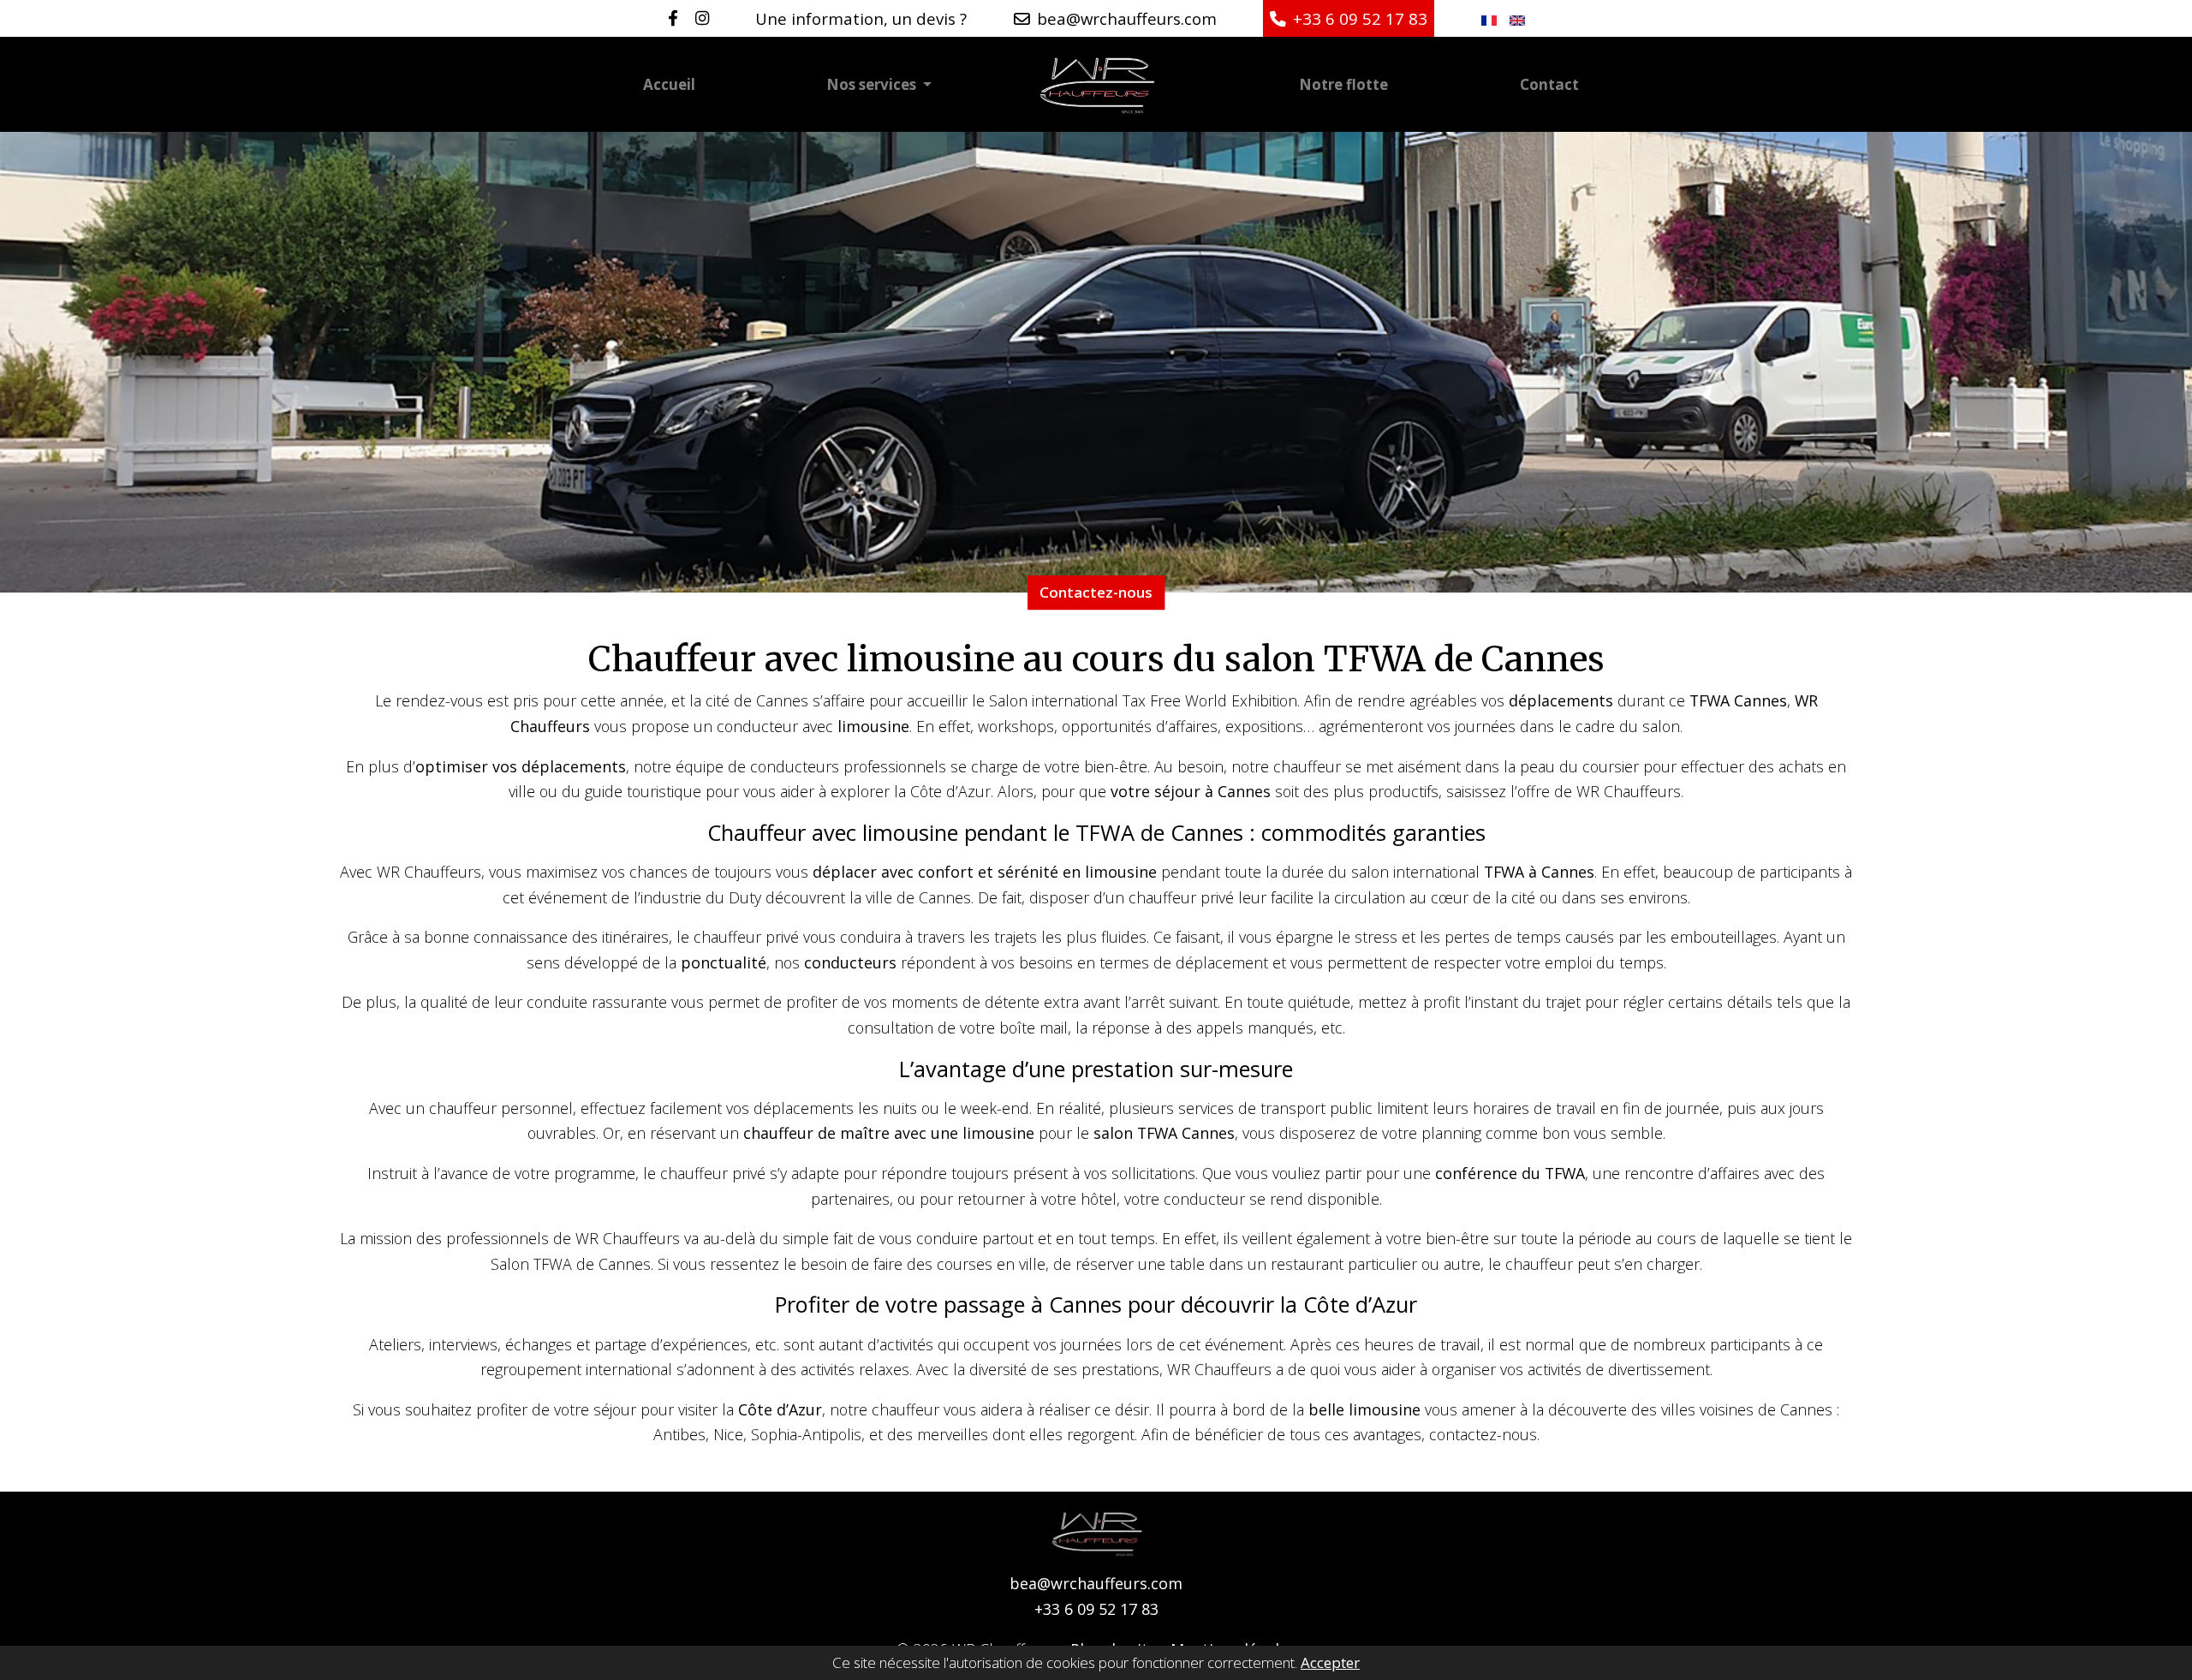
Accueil (669, 84)
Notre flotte (1343, 84)
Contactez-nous (1096, 592)
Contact (1549, 84)
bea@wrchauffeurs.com (1096, 1583)
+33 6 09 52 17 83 (1096, 1609)
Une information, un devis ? (861, 18)
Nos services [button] (873, 84)
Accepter (1330, 1663)
